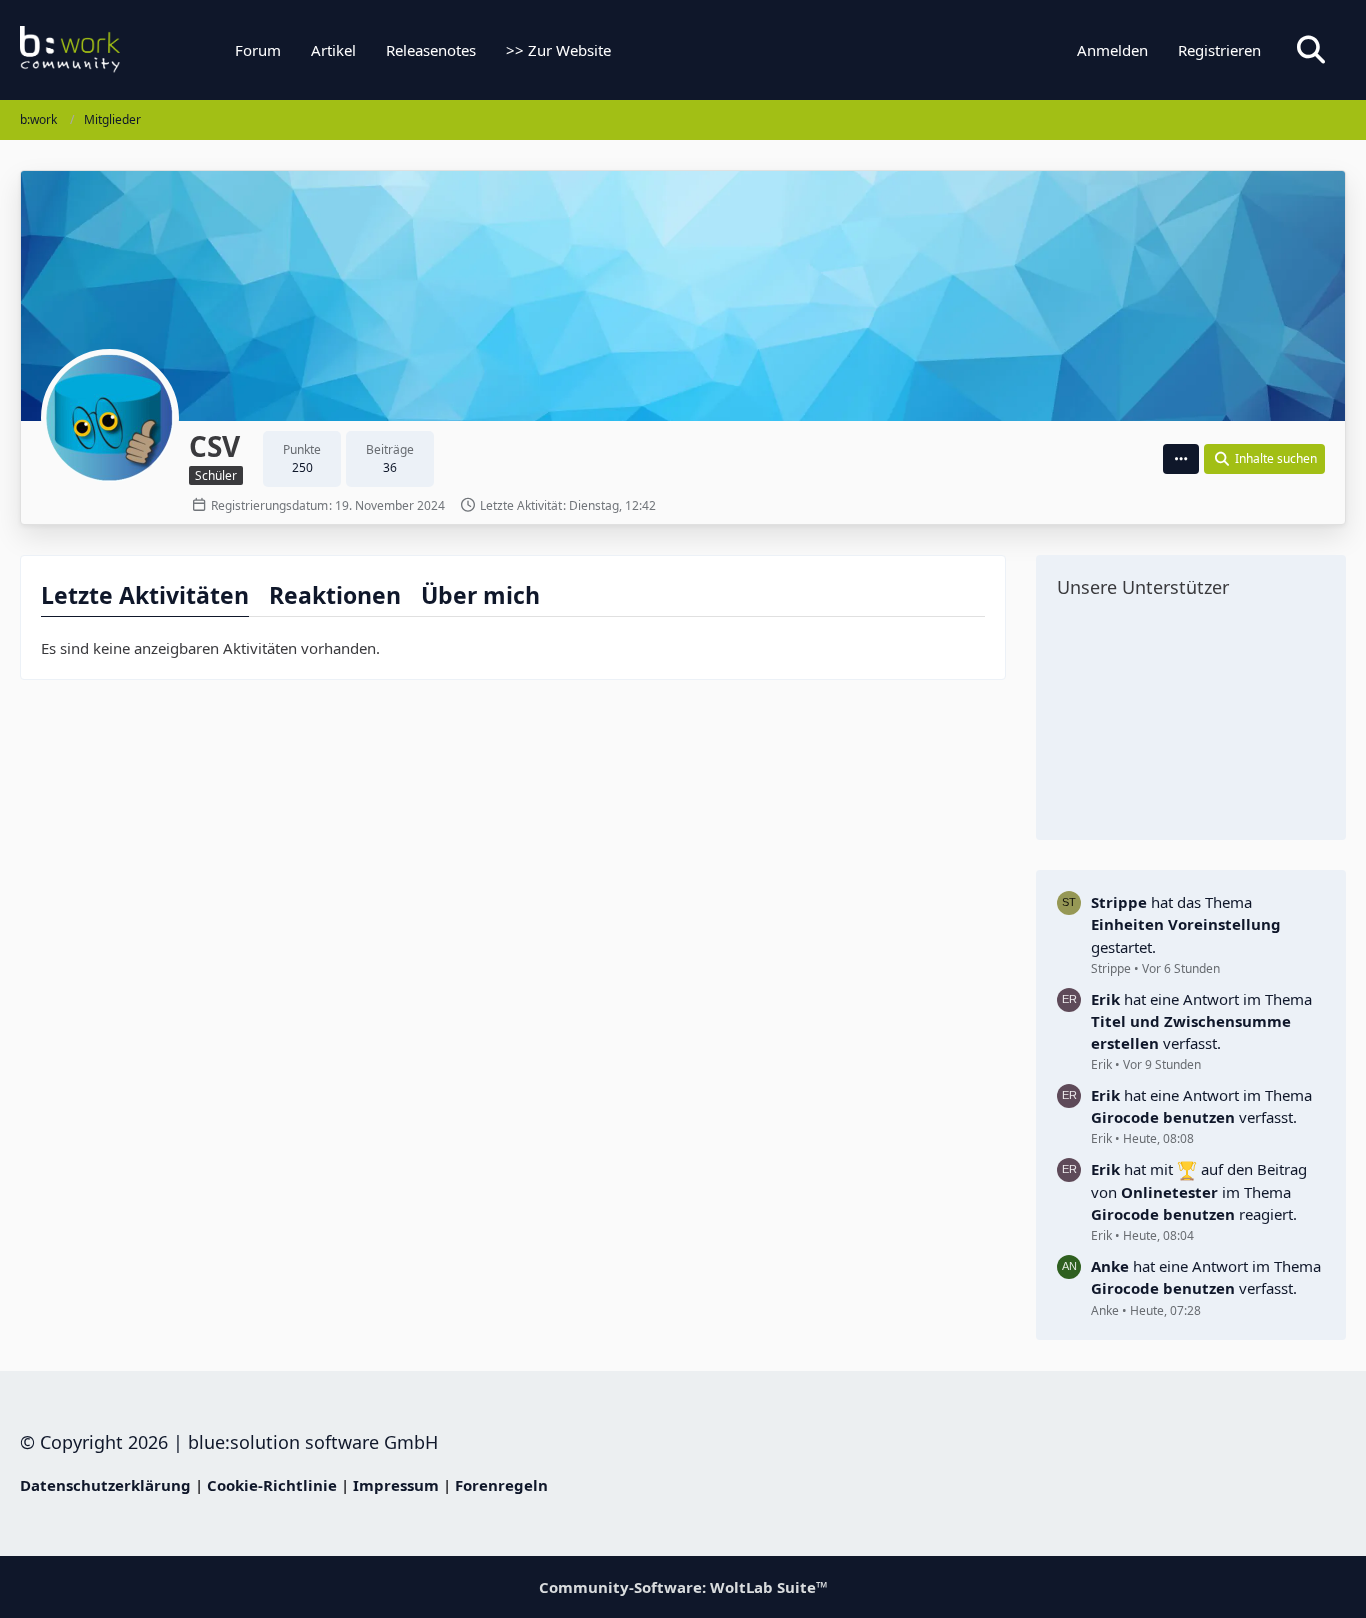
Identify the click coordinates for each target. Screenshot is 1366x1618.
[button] (1181, 459)
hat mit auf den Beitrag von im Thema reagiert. (1199, 1191)
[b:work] (145, 50)
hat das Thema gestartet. (1186, 924)
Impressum (396, 1485)
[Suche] (1311, 50)
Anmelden (1112, 50)
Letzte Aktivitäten (145, 595)
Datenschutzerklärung (105, 1485)
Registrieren (1219, 50)
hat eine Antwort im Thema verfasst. (1201, 1021)
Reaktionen (335, 595)
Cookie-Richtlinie (272, 1485)
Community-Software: (683, 1587)
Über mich (480, 595)
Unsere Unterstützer (1143, 587)
